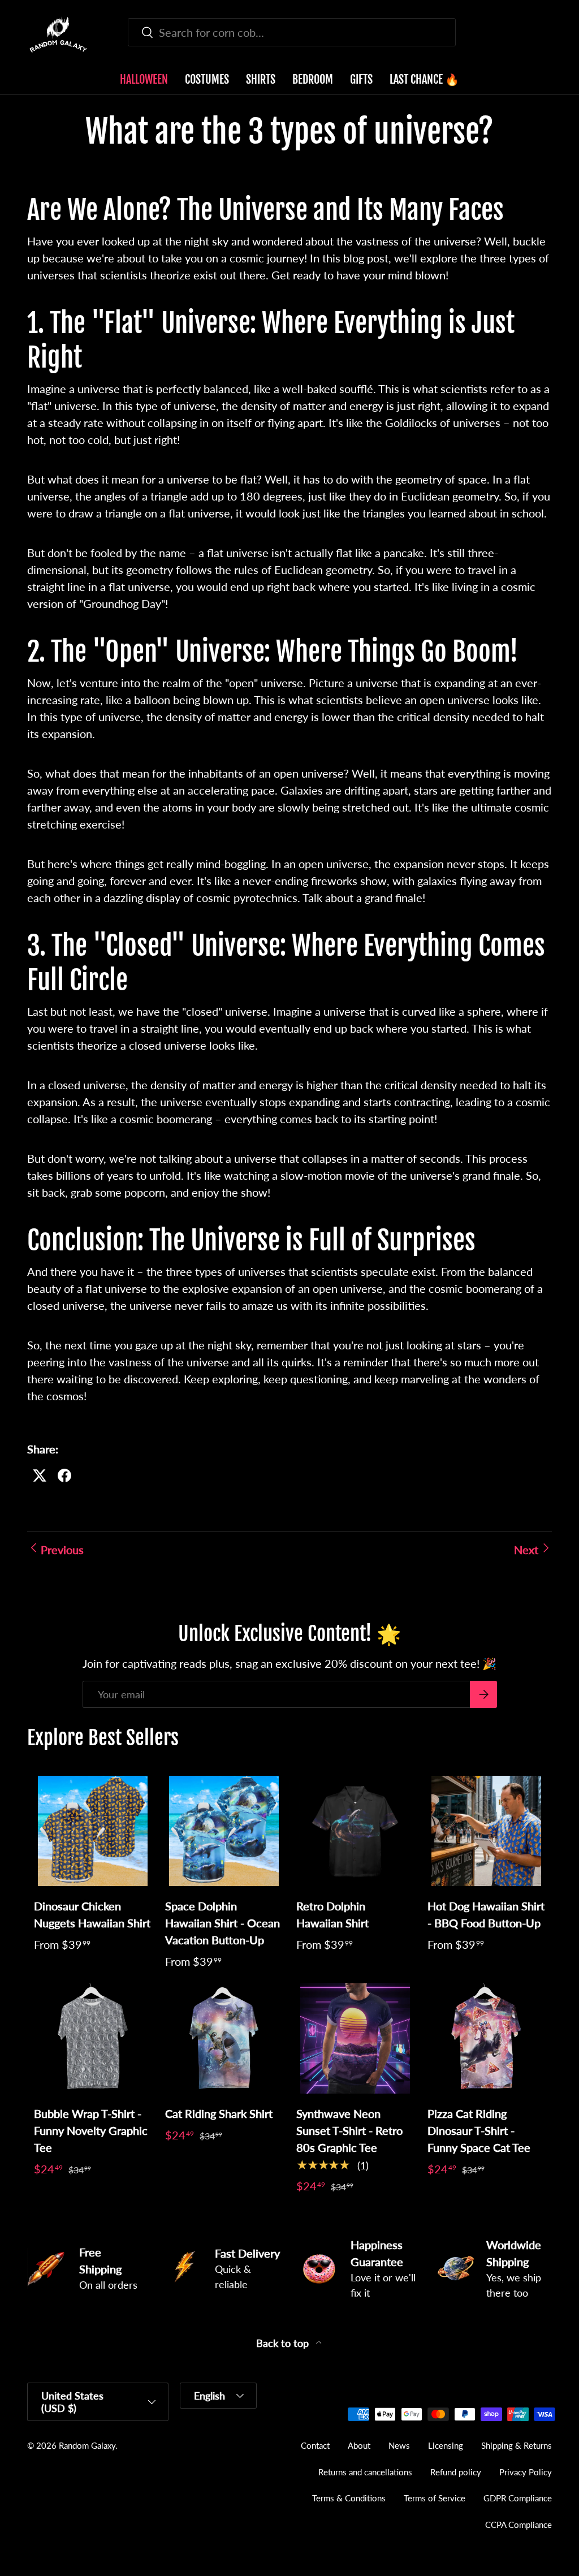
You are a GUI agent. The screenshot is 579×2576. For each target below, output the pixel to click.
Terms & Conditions (349, 2498)
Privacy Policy (526, 2472)
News (399, 2445)
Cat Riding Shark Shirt (219, 2113)
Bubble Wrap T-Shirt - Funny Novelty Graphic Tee (91, 2130)
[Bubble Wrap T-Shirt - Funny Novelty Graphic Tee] (93, 2038)
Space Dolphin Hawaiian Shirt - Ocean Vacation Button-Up (222, 1923)
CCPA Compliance (518, 2525)
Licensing (446, 2445)
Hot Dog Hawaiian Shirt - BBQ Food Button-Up (486, 1914)
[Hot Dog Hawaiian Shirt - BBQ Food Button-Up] (486, 1831)
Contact (315, 2445)
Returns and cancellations (365, 2472)
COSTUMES (207, 79)
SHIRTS (261, 79)
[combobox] (292, 32)
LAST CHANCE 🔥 (424, 79)
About (359, 2445)
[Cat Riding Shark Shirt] (224, 2038)
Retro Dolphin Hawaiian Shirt (332, 1914)
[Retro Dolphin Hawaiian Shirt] (355, 1831)
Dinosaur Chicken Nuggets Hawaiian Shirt (92, 1914)
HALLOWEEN (144, 79)
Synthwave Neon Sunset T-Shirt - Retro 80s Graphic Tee (349, 2130)
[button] (545, 34)
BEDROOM (313, 79)
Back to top (284, 2343)
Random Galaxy (87, 2445)
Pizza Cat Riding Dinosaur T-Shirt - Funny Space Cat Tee (479, 2130)
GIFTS (361, 79)
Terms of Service (435, 2498)
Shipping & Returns (517, 2445)
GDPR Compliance (518, 2498)
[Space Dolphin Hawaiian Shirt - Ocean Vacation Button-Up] (224, 1831)
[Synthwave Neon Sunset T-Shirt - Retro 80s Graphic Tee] (355, 2038)
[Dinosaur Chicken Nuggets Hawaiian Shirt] (93, 1831)
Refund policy (456, 2472)
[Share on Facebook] (64, 1475)
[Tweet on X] (40, 1475)
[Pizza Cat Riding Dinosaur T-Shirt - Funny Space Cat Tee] (486, 2038)
